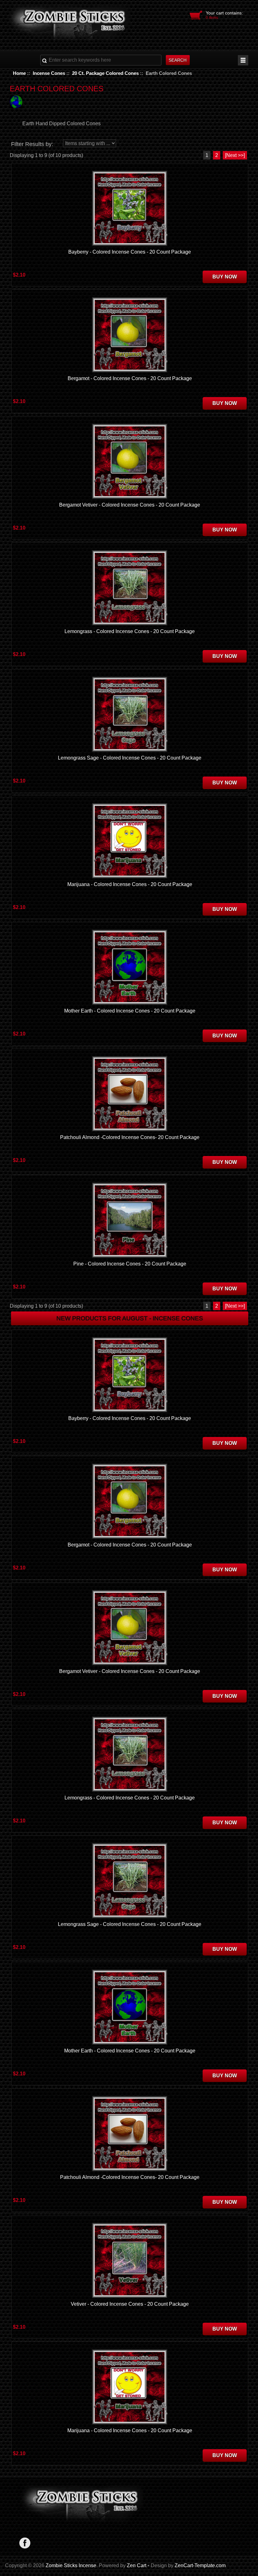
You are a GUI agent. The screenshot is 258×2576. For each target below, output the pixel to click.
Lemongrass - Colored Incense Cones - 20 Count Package (130, 631)
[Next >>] (235, 155)
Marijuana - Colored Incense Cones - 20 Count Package (130, 884)
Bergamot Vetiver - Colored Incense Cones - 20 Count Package (130, 505)
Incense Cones (49, 73)
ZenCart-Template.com (200, 2565)
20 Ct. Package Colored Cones (105, 73)
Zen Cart (137, 2565)
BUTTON (243, 60)
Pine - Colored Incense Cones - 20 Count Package (130, 1264)
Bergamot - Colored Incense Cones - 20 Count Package (130, 378)
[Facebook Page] (25, 2543)
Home (19, 73)
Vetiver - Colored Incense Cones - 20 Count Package (130, 2304)
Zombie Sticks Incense (71, 2565)
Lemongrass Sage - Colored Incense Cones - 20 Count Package (130, 758)
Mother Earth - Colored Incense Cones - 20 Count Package (130, 1011)
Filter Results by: (32, 144)
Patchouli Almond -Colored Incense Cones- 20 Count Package (130, 1137)
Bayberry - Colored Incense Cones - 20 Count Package (130, 252)
